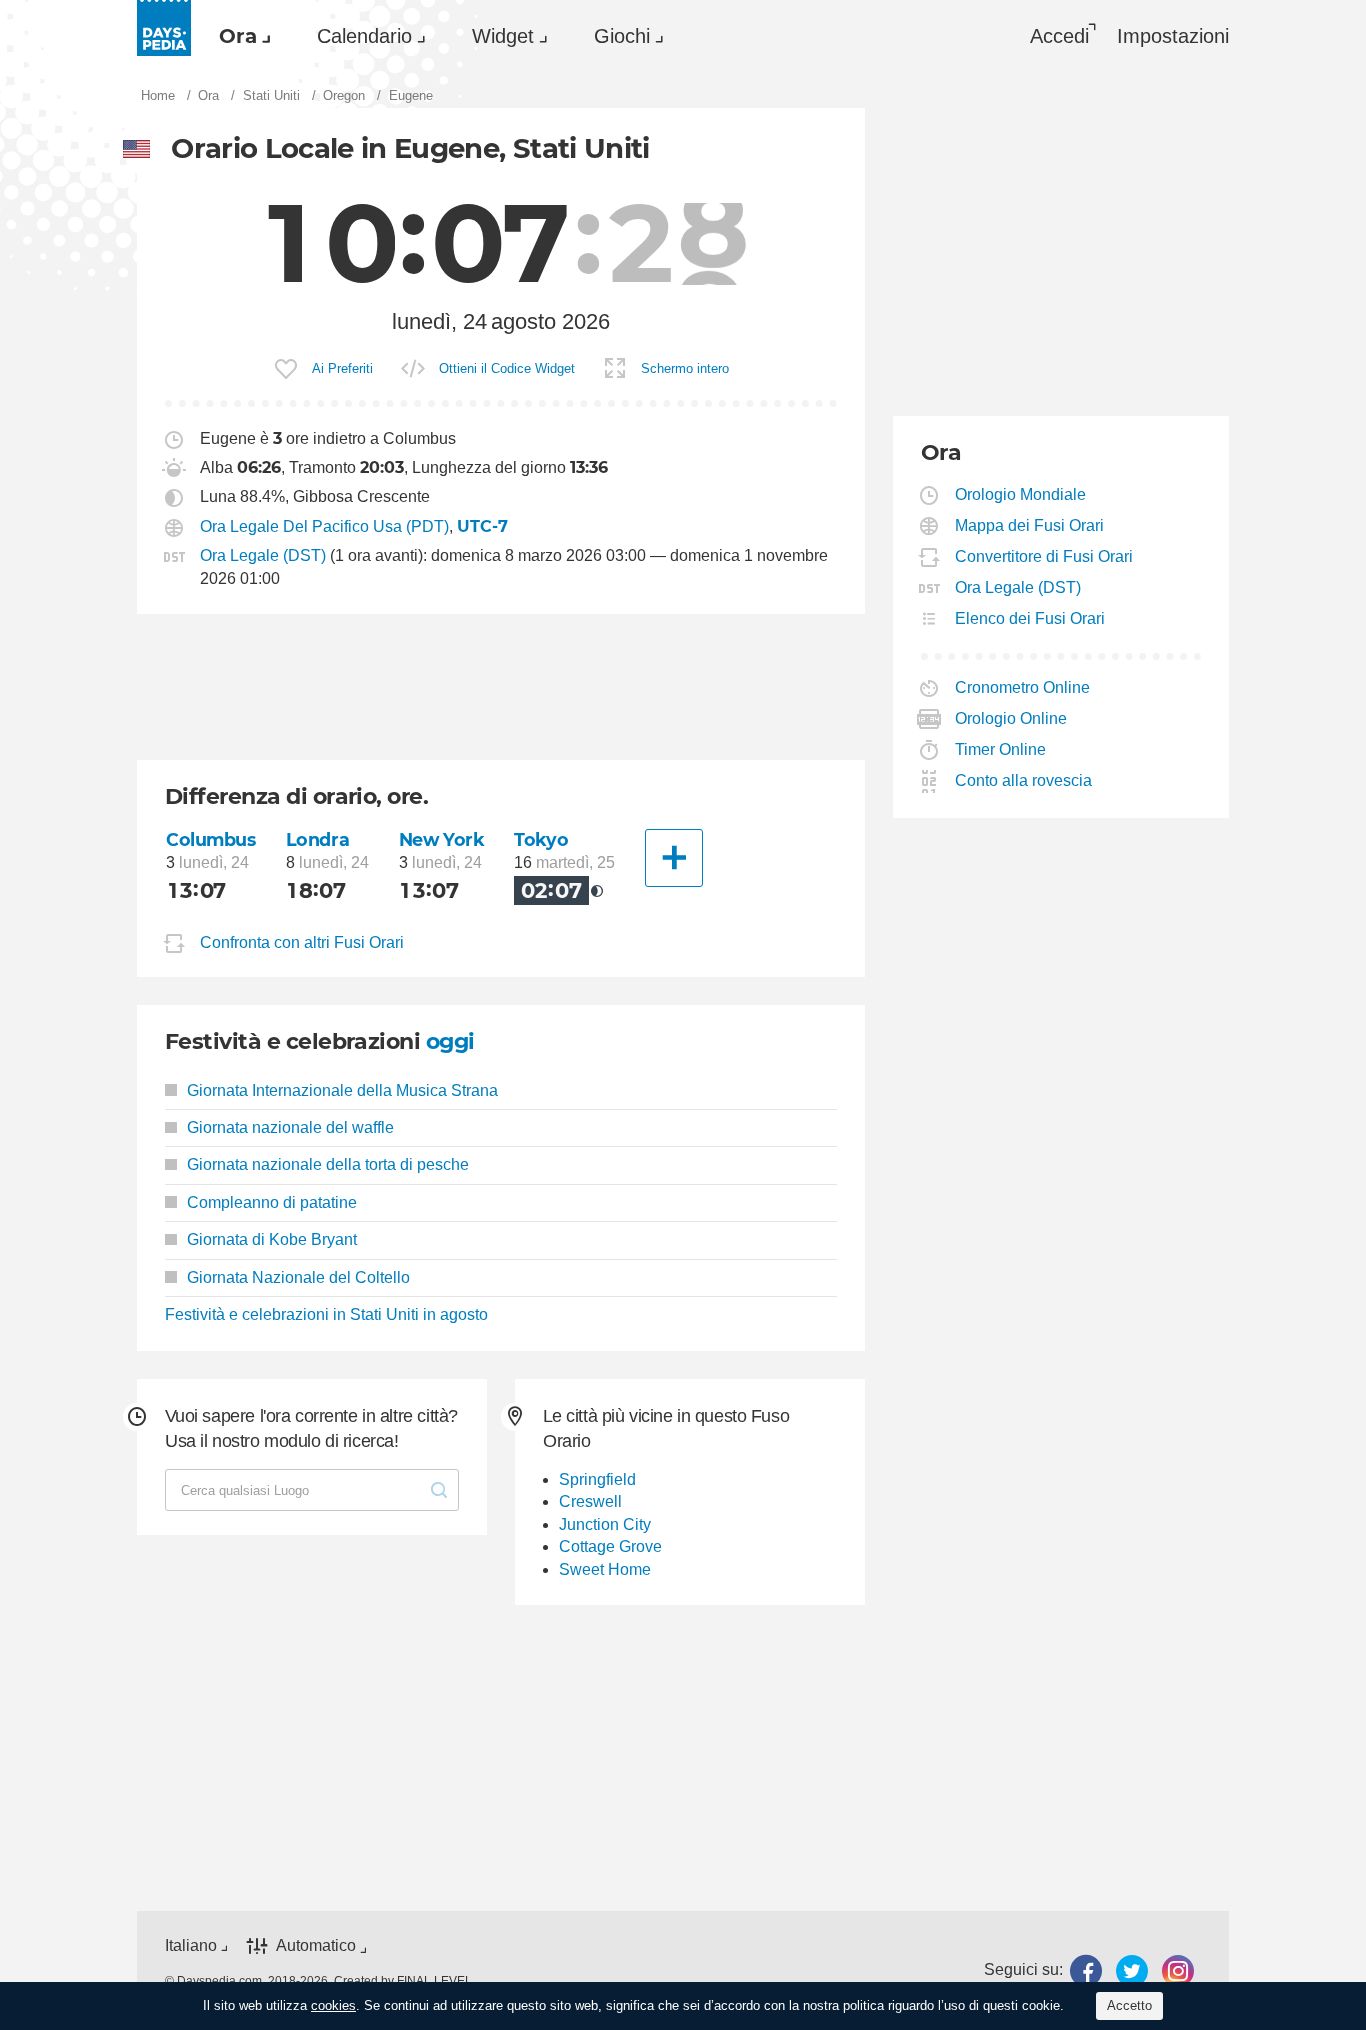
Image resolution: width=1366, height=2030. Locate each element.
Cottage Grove (610, 1546)
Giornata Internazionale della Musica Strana (342, 1090)
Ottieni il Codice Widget (507, 368)
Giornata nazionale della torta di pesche (328, 1164)
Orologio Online (1011, 718)
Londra (317, 839)
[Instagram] (1178, 1970)
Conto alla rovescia (1024, 780)
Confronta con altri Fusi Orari (302, 942)
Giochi (622, 36)
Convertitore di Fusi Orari (1044, 556)
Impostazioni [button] (1173, 36)
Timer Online (1001, 749)
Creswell (590, 1501)
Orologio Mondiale (1021, 494)
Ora (238, 36)
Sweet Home (605, 1569)
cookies (333, 2005)
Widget (503, 36)
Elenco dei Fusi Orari (1030, 618)
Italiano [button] (191, 1945)
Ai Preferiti (342, 368)
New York (442, 839)
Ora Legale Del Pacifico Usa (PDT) (324, 526)
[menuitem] (240, 36)
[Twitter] (1132, 1970)
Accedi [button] (1059, 36)
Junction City (605, 1524)
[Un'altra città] (674, 858)
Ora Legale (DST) (263, 555)
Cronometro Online (1023, 687)
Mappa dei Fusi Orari (1030, 525)
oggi (450, 1041)
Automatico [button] (316, 1945)
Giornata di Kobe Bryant (272, 1239)
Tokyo (541, 839)
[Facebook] (1086, 1970)
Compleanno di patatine (272, 1202)
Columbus (211, 839)
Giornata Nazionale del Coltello (298, 1277)
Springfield (597, 1479)
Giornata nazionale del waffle (290, 1127)
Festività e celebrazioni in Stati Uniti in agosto (326, 1314)
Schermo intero (685, 368)
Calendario (364, 36)
